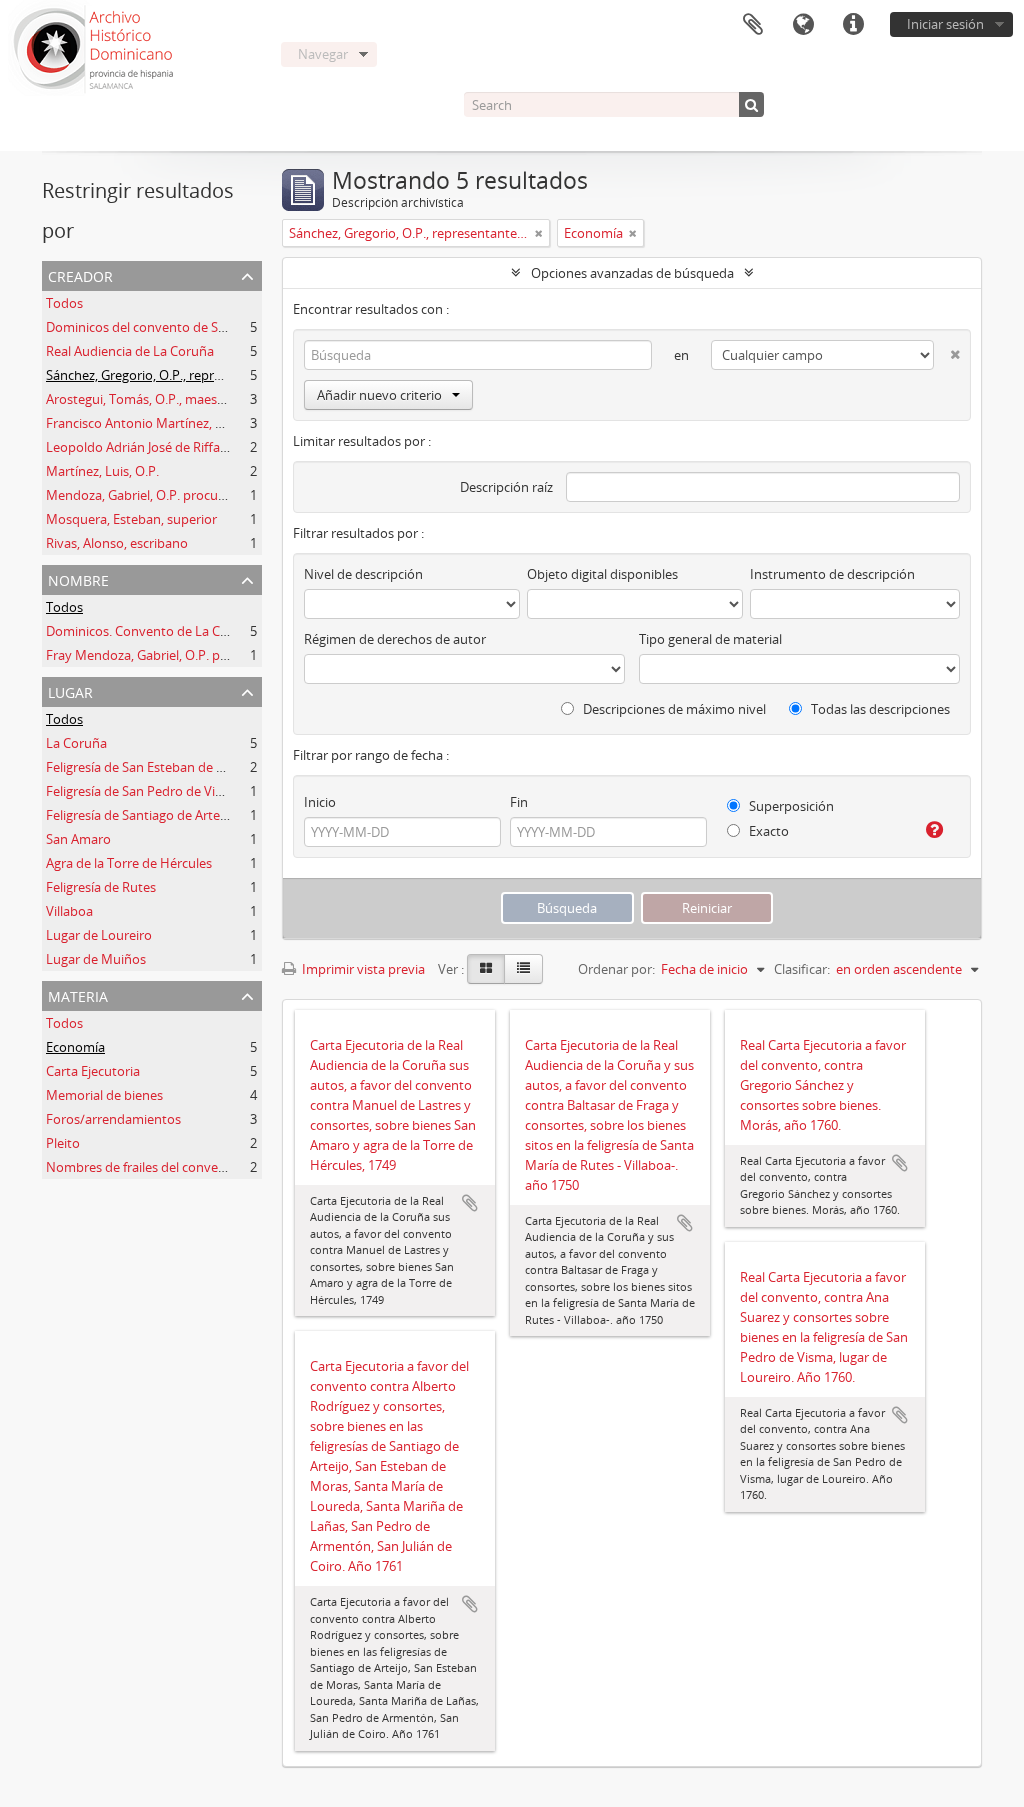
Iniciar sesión (945, 24)
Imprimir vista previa (362, 969)
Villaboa (69, 911)
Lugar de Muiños (96, 959)
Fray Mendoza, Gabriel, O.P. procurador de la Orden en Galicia (228, 655)
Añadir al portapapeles (470, 1203)
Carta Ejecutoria (93, 1071)
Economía (75, 1047)
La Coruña (76, 743)
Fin (519, 802)
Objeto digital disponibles (602, 574)
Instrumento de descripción (832, 574)
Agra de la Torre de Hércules (129, 863)
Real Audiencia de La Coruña (130, 351)
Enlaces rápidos (853, 25)
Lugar (70, 690)
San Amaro (78, 839)
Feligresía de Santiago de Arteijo (140, 815)
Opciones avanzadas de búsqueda (632, 273)
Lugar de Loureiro (99, 935)
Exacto (767, 831)
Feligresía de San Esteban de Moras (150, 767)
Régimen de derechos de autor (395, 639)
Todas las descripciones (879, 709)
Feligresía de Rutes (101, 887)
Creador (80, 274)
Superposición (790, 806)
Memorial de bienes (104, 1095)
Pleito (63, 1143)
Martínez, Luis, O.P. (102, 471)
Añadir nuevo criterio (379, 395)
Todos (64, 303)
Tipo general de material (710, 639)
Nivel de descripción (363, 574)
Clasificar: (802, 969)
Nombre (78, 578)
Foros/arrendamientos (113, 1119)
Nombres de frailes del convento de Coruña (175, 1167)
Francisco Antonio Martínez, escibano (157, 423)
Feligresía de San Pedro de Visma (143, 791)
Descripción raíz (506, 487)
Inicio (320, 802)
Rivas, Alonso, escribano (117, 543)
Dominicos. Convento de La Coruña (151, 631)
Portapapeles (753, 25)
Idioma (803, 25)
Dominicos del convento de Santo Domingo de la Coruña (214, 327)
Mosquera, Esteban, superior (131, 519)
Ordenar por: (616, 969)
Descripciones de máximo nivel (673, 709)
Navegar (323, 54)
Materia (78, 994)
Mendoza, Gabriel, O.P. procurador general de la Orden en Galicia (237, 495)
